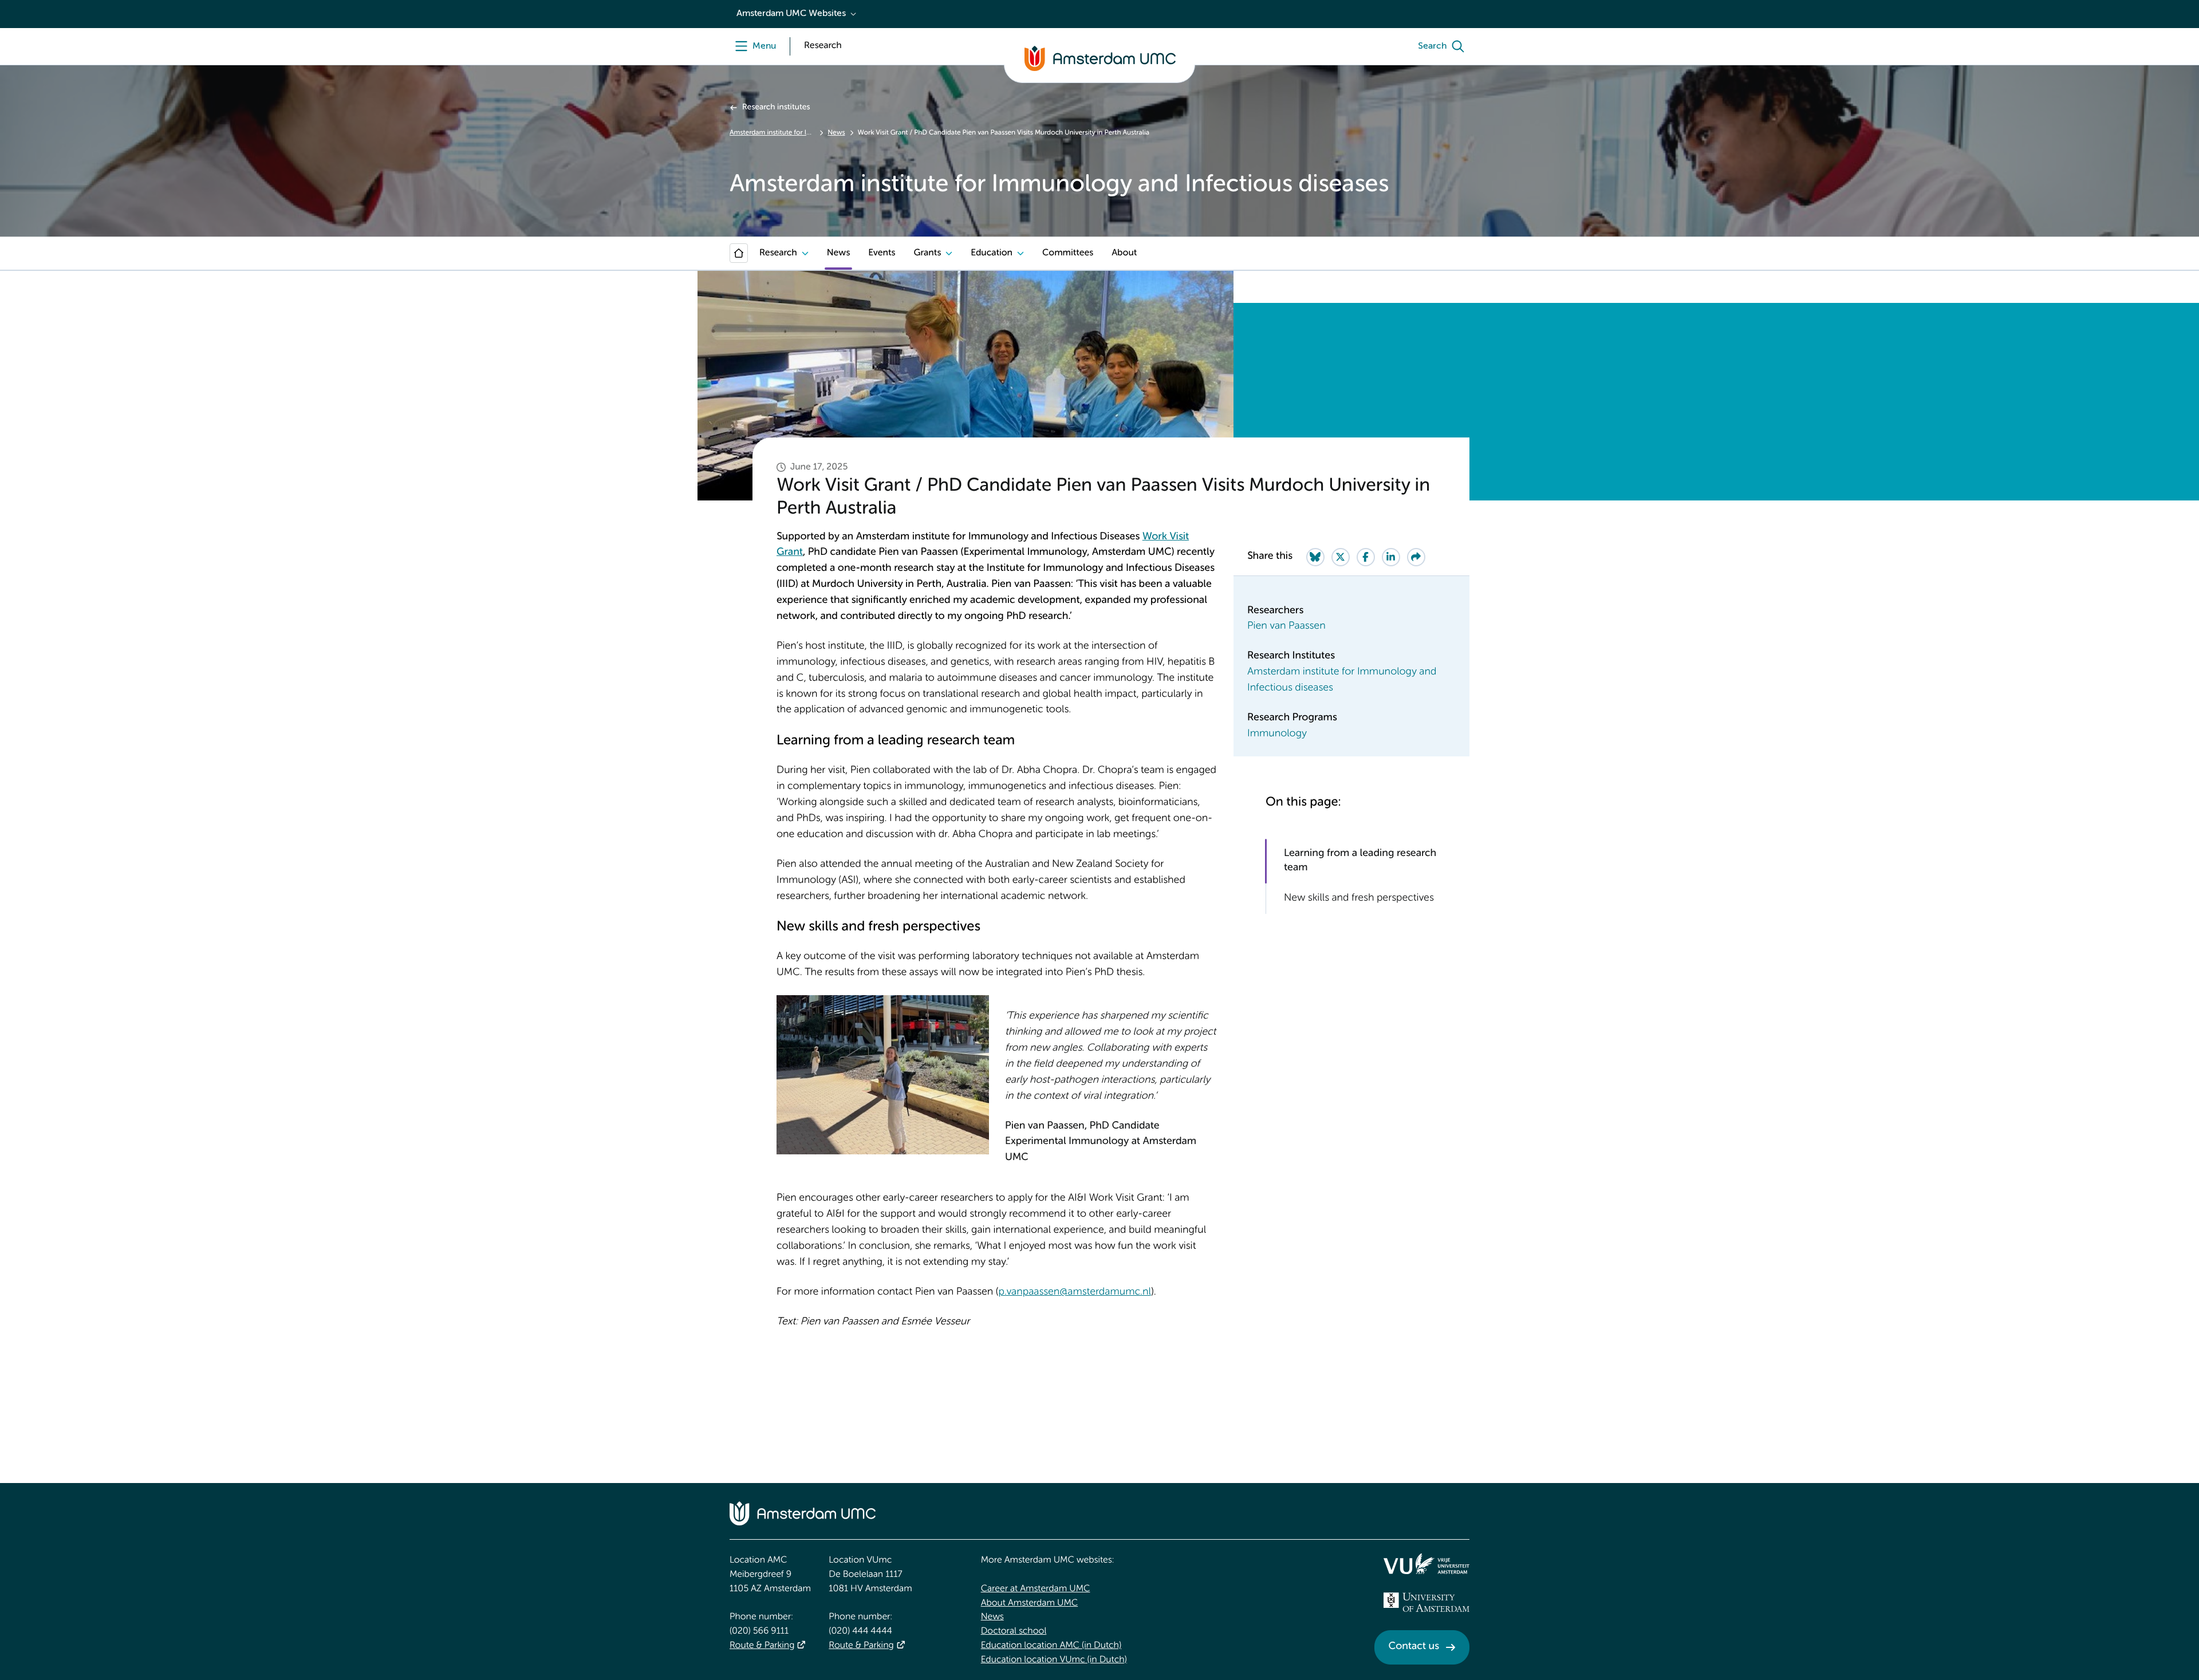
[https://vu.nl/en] (1426, 1564)
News (836, 133)
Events (882, 253)
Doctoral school (1014, 1631)
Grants (927, 253)
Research (778, 253)
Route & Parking (762, 1646)
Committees (1068, 253)
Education (992, 253)
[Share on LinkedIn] (1391, 557)
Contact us (1414, 1647)
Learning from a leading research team (1360, 861)
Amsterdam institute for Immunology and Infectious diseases (772, 133)
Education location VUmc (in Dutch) (1054, 1660)
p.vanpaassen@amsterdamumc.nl (1075, 1292)
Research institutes (776, 108)
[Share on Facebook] (1366, 557)
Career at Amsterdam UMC (1036, 1589)
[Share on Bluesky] (1315, 557)
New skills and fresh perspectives (1359, 898)
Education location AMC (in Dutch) (1051, 1646)
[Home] (739, 253)
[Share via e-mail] (1416, 557)
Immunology (1277, 734)
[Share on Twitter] (1341, 557)
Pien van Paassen (1286, 626)
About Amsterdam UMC (1029, 1603)
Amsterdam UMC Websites (791, 14)
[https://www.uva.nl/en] (1426, 1602)
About (1124, 253)
